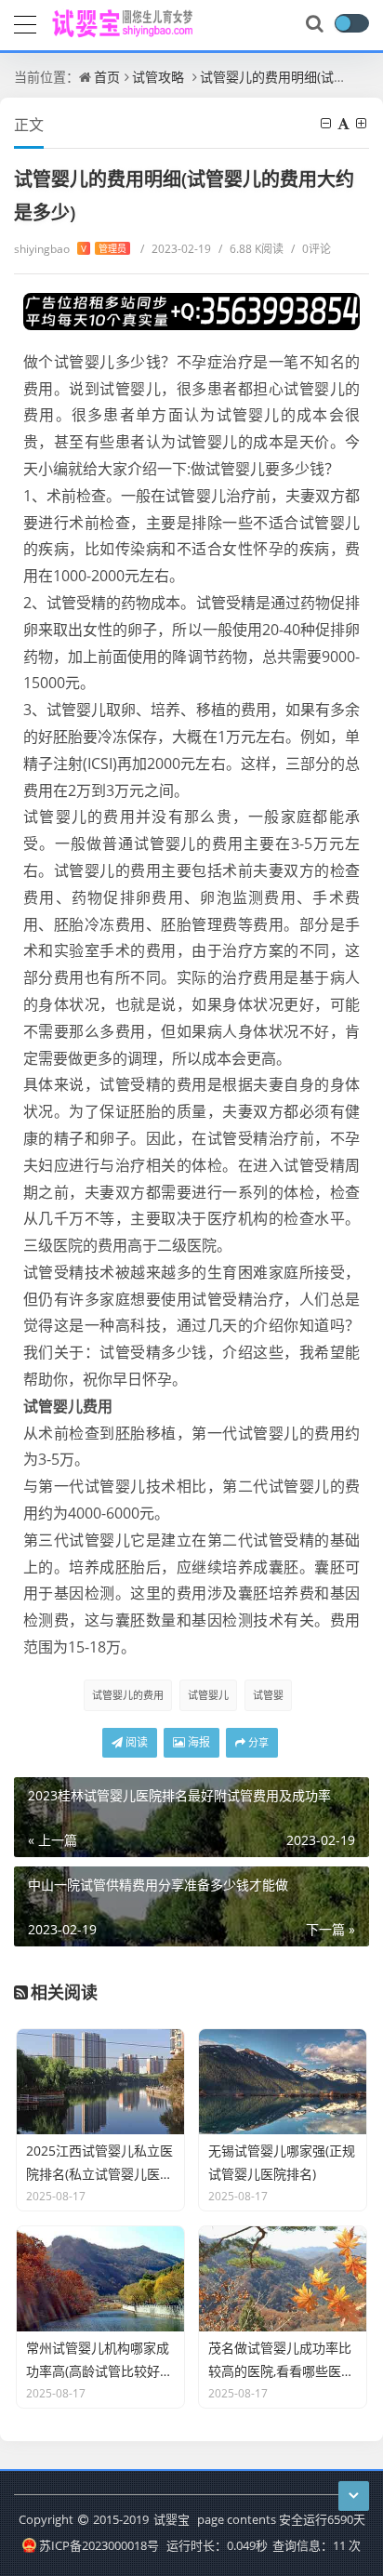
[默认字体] (345, 123)
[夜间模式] (351, 23)
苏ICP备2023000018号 (99, 2545)
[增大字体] (363, 123)
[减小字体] (327, 123)
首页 (107, 77)
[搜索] (316, 24)
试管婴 (268, 1695)
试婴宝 (172, 2519)
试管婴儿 (208, 1695)
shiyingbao (70, 249)
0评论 (311, 249)
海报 (198, 1742)
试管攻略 (158, 77)
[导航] (25, 22)
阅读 (135, 1742)
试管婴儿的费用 (128, 1695)
